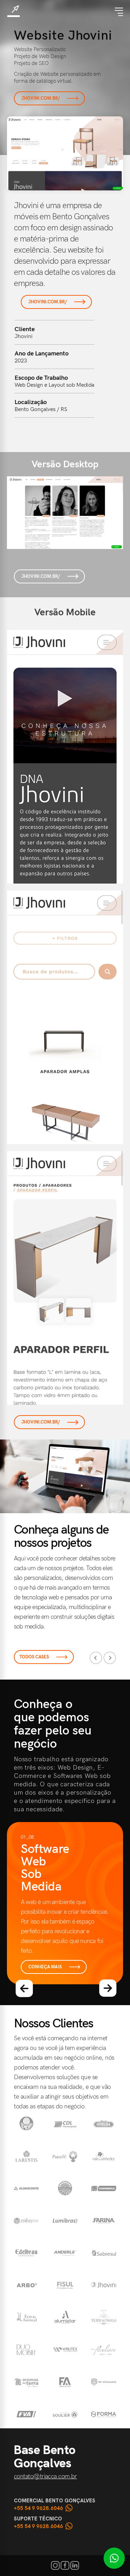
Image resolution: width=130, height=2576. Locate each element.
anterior (24, 1988)
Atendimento (114, 2558)
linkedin (75, 2565)
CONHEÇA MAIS (45, 1967)
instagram (55, 2565)
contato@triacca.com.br (45, 2476)
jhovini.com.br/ (41, 98)
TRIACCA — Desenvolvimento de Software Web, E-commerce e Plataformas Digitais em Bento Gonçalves (14, 11)
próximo (108, 1988)
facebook (65, 2565)
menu (119, 12)
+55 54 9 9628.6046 (38, 2508)
